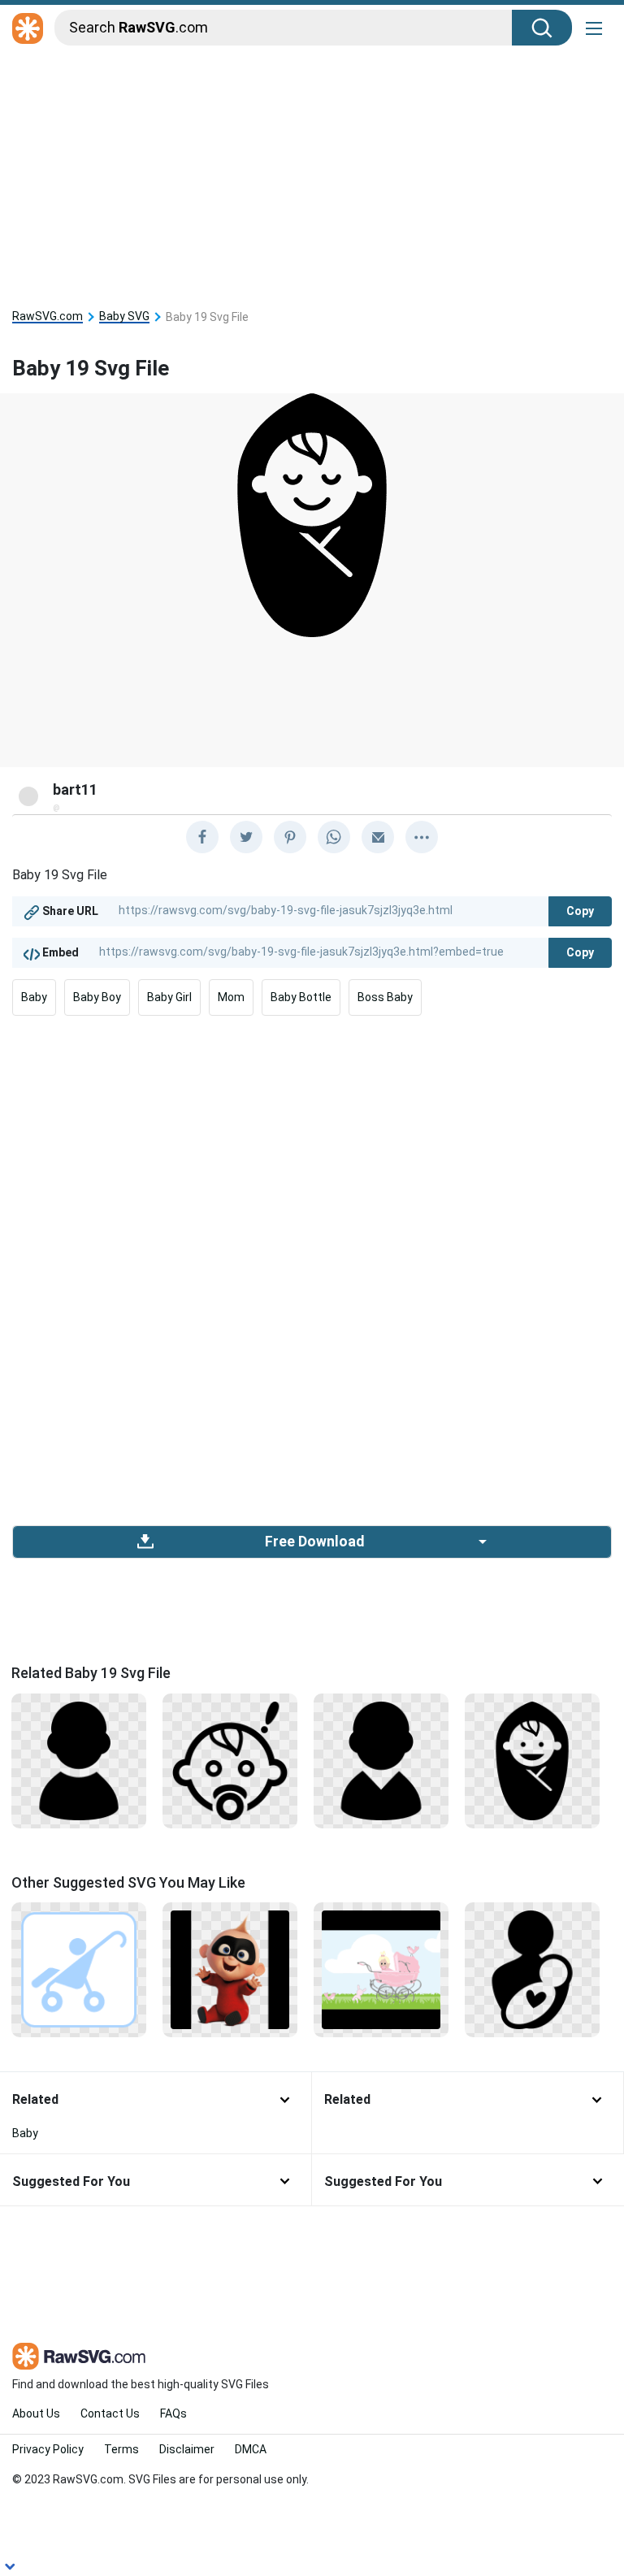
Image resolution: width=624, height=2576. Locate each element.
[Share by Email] (378, 837)
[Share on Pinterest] (290, 837)
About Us (36, 2413)
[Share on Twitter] (246, 837)
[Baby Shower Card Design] (381, 1969)
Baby (34, 997)
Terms (121, 2449)
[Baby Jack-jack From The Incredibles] (230, 1969)
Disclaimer (187, 2449)
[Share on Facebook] (202, 837)
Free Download (314, 1542)
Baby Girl (169, 997)
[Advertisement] (312, 172)
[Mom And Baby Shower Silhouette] (532, 1969)
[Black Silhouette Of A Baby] (381, 1760)
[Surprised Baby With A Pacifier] (230, 1760)
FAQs (173, 2413)
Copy (580, 911)
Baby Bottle (301, 997)
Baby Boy (97, 997)
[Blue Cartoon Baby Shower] (79, 1969)
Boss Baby (385, 997)
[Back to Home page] (28, 29)
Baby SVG (124, 317)
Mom (231, 997)
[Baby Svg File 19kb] (79, 1760)
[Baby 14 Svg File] (532, 1760)
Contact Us (110, 2413)
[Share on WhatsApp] (334, 837)
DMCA (251, 2449)
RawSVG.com (48, 317)
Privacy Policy (48, 2449)
